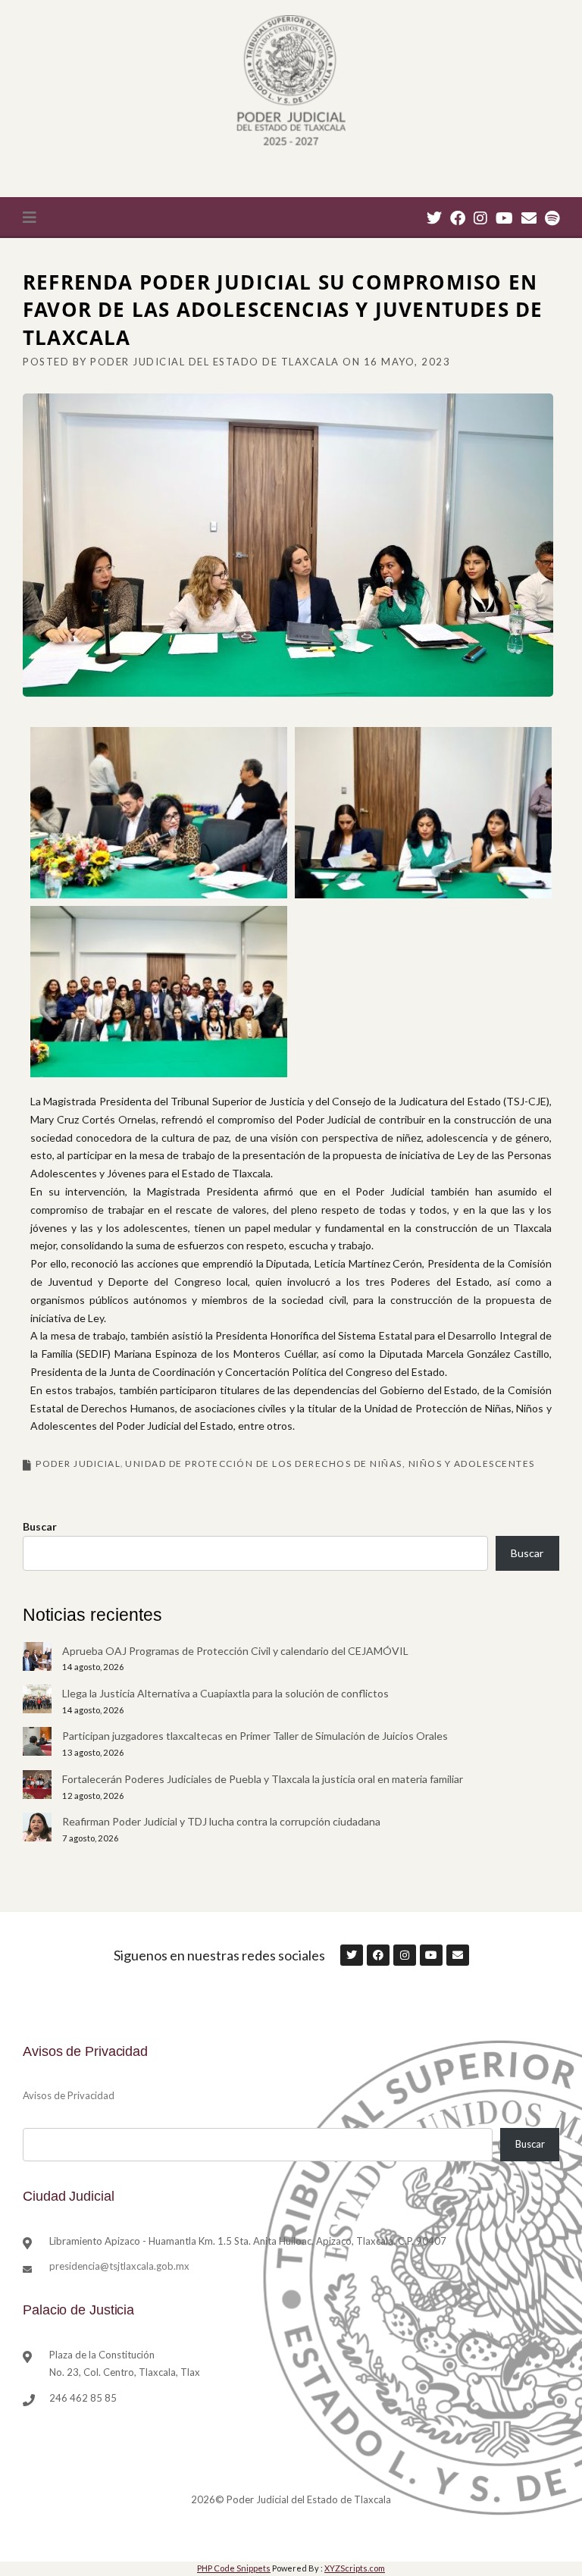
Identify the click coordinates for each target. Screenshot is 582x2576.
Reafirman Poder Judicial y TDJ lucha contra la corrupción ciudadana (221, 1821)
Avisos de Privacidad (69, 2095)
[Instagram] (480, 218)
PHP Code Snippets (234, 2568)
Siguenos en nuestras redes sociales (219, 1955)
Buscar (40, 1526)
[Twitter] (434, 218)
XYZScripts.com (355, 2568)
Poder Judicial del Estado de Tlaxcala (215, 362)
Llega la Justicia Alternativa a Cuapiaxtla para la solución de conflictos (225, 1693)
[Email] (529, 218)
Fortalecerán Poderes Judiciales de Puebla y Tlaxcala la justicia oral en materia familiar (263, 1779)
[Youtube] (504, 218)
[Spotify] (552, 218)
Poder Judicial (78, 1463)
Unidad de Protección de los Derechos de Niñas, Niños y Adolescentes (330, 1463)
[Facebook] (458, 218)
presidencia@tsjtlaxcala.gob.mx (119, 2266)
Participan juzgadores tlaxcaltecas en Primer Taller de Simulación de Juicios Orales (255, 1736)
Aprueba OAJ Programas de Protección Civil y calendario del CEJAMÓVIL (235, 1651)
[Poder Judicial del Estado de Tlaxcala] (291, 82)
